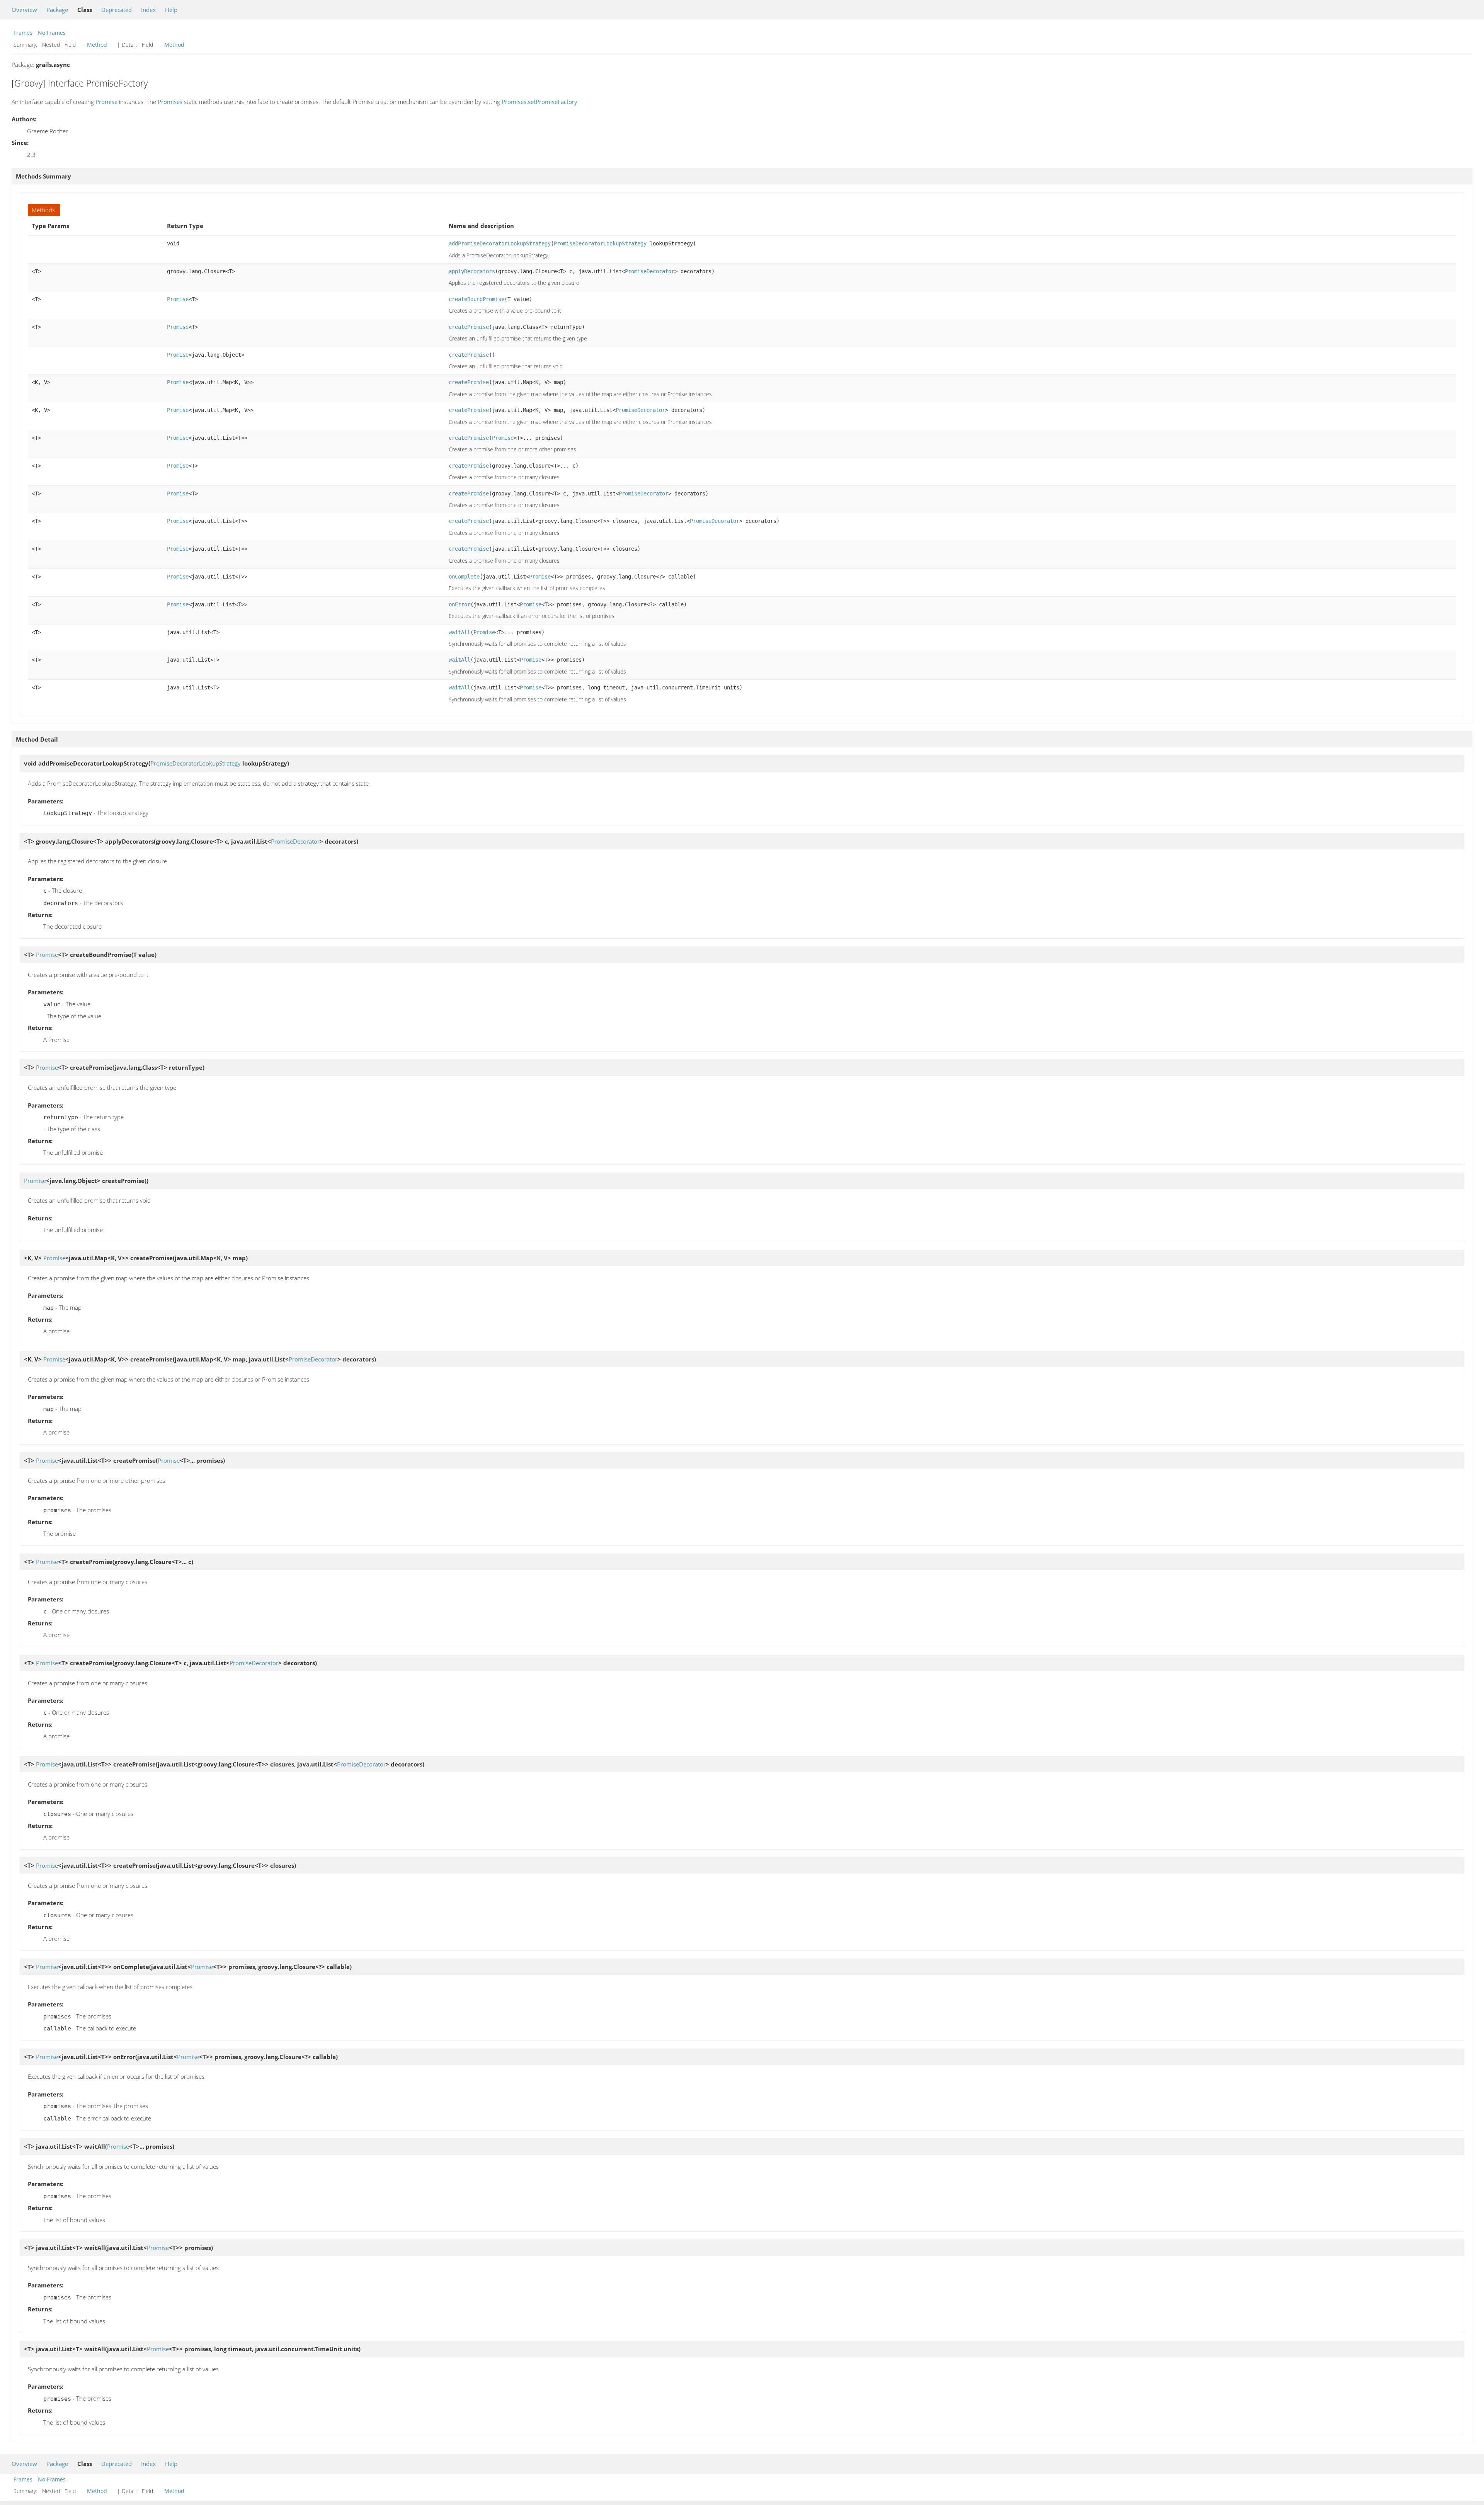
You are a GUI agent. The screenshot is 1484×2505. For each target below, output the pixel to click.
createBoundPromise (477, 299)
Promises (170, 102)
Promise (106, 102)
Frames (23, 33)
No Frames (52, 33)
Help (171, 10)
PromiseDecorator (650, 271)
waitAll (459, 632)
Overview (24, 10)
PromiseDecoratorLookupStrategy (600, 243)
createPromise (469, 327)
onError (459, 604)
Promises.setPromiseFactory (539, 102)
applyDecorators (472, 271)
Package (57, 10)
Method (97, 45)
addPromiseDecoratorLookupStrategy (500, 243)
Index (148, 10)
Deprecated (117, 10)
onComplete (464, 577)
